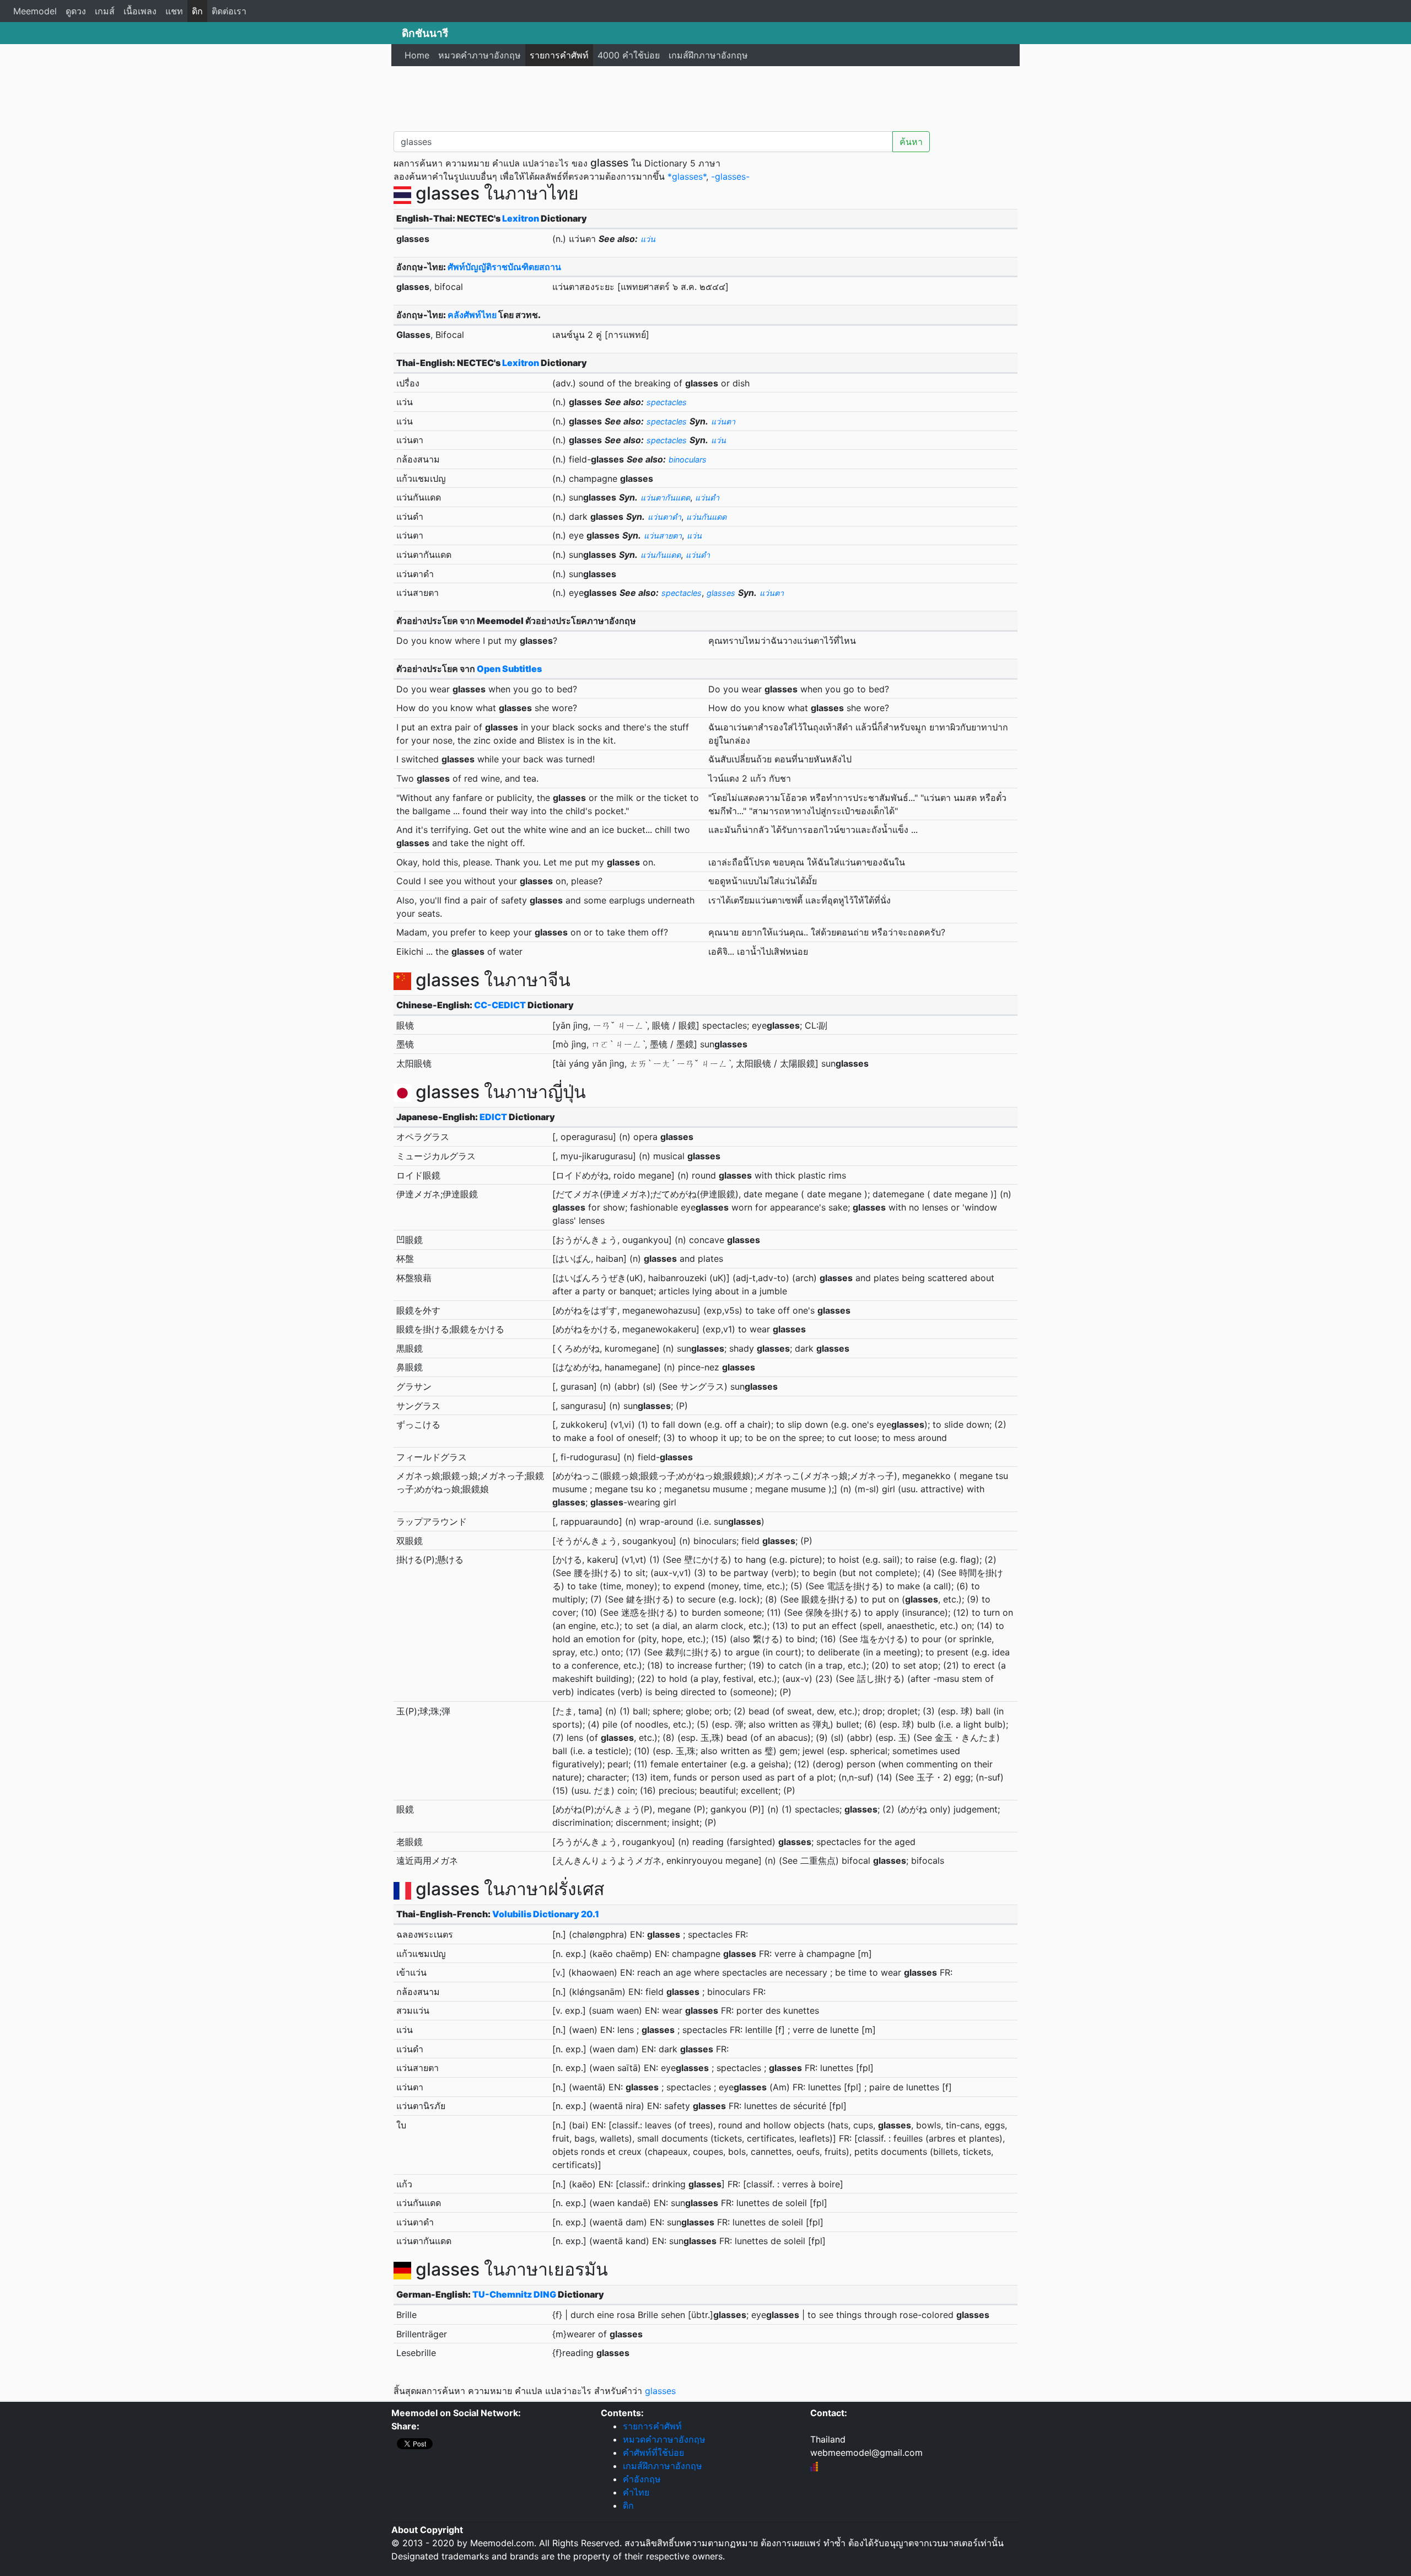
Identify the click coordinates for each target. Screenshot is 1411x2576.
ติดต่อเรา (229, 11)
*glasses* (687, 176)
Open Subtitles (509, 669)
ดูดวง (76, 11)
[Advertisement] (705, 96)
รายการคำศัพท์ (559, 55)
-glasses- (730, 176)
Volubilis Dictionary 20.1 (546, 1914)
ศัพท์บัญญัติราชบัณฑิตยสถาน (504, 267)
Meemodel (35, 11)
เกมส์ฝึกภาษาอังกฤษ (708, 55)
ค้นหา (911, 142)
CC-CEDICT (500, 1005)
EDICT (493, 1117)
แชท (174, 11)
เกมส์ (105, 11)
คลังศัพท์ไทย (472, 315)
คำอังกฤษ (642, 2479)
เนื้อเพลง (140, 11)
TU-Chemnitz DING (514, 2294)
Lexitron (521, 218)
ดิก (197, 11)
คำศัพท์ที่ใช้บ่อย (653, 2453)
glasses (660, 2391)
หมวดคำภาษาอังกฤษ (480, 55)
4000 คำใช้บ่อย (629, 55)
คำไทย (636, 2492)
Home (417, 55)
